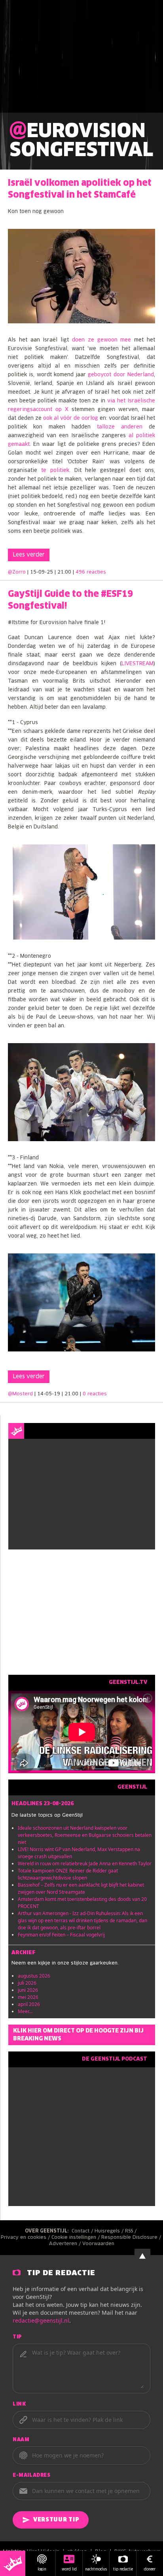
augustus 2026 (34, 1976)
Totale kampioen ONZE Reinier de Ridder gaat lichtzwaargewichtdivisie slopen (68, 1874)
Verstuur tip (56, 2520)
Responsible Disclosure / (132, 2238)
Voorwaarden (98, 2244)
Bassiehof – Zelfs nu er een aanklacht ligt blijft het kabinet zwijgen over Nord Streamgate (81, 1888)
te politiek (55, 471)
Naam (21, 2440)
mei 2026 (28, 1997)
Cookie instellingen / (76, 2238)
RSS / (132, 2231)
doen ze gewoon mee (101, 340)
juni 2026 (28, 1990)
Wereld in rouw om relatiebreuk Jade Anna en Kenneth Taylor (85, 1864)
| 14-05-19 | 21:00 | (71, 1394)
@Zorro (17, 572)
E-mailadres (32, 2476)
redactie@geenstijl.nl (41, 2320)
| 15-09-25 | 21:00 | (67, 572)
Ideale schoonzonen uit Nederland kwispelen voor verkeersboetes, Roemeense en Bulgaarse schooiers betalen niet (85, 1835)
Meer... (25, 2011)
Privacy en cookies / (26, 2238)
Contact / (83, 2231)
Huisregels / (110, 2231)
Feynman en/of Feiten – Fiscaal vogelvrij (61, 1935)
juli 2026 (27, 1983)
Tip (17, 2337)
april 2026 (29, 2004)
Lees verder (29, 555)
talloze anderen (120, 427)
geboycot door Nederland (121, 375)
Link (19, 2404)
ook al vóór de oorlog (71, 418)
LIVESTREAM (137, 664)
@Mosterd (20, 1394)
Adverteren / (66, 2244)
